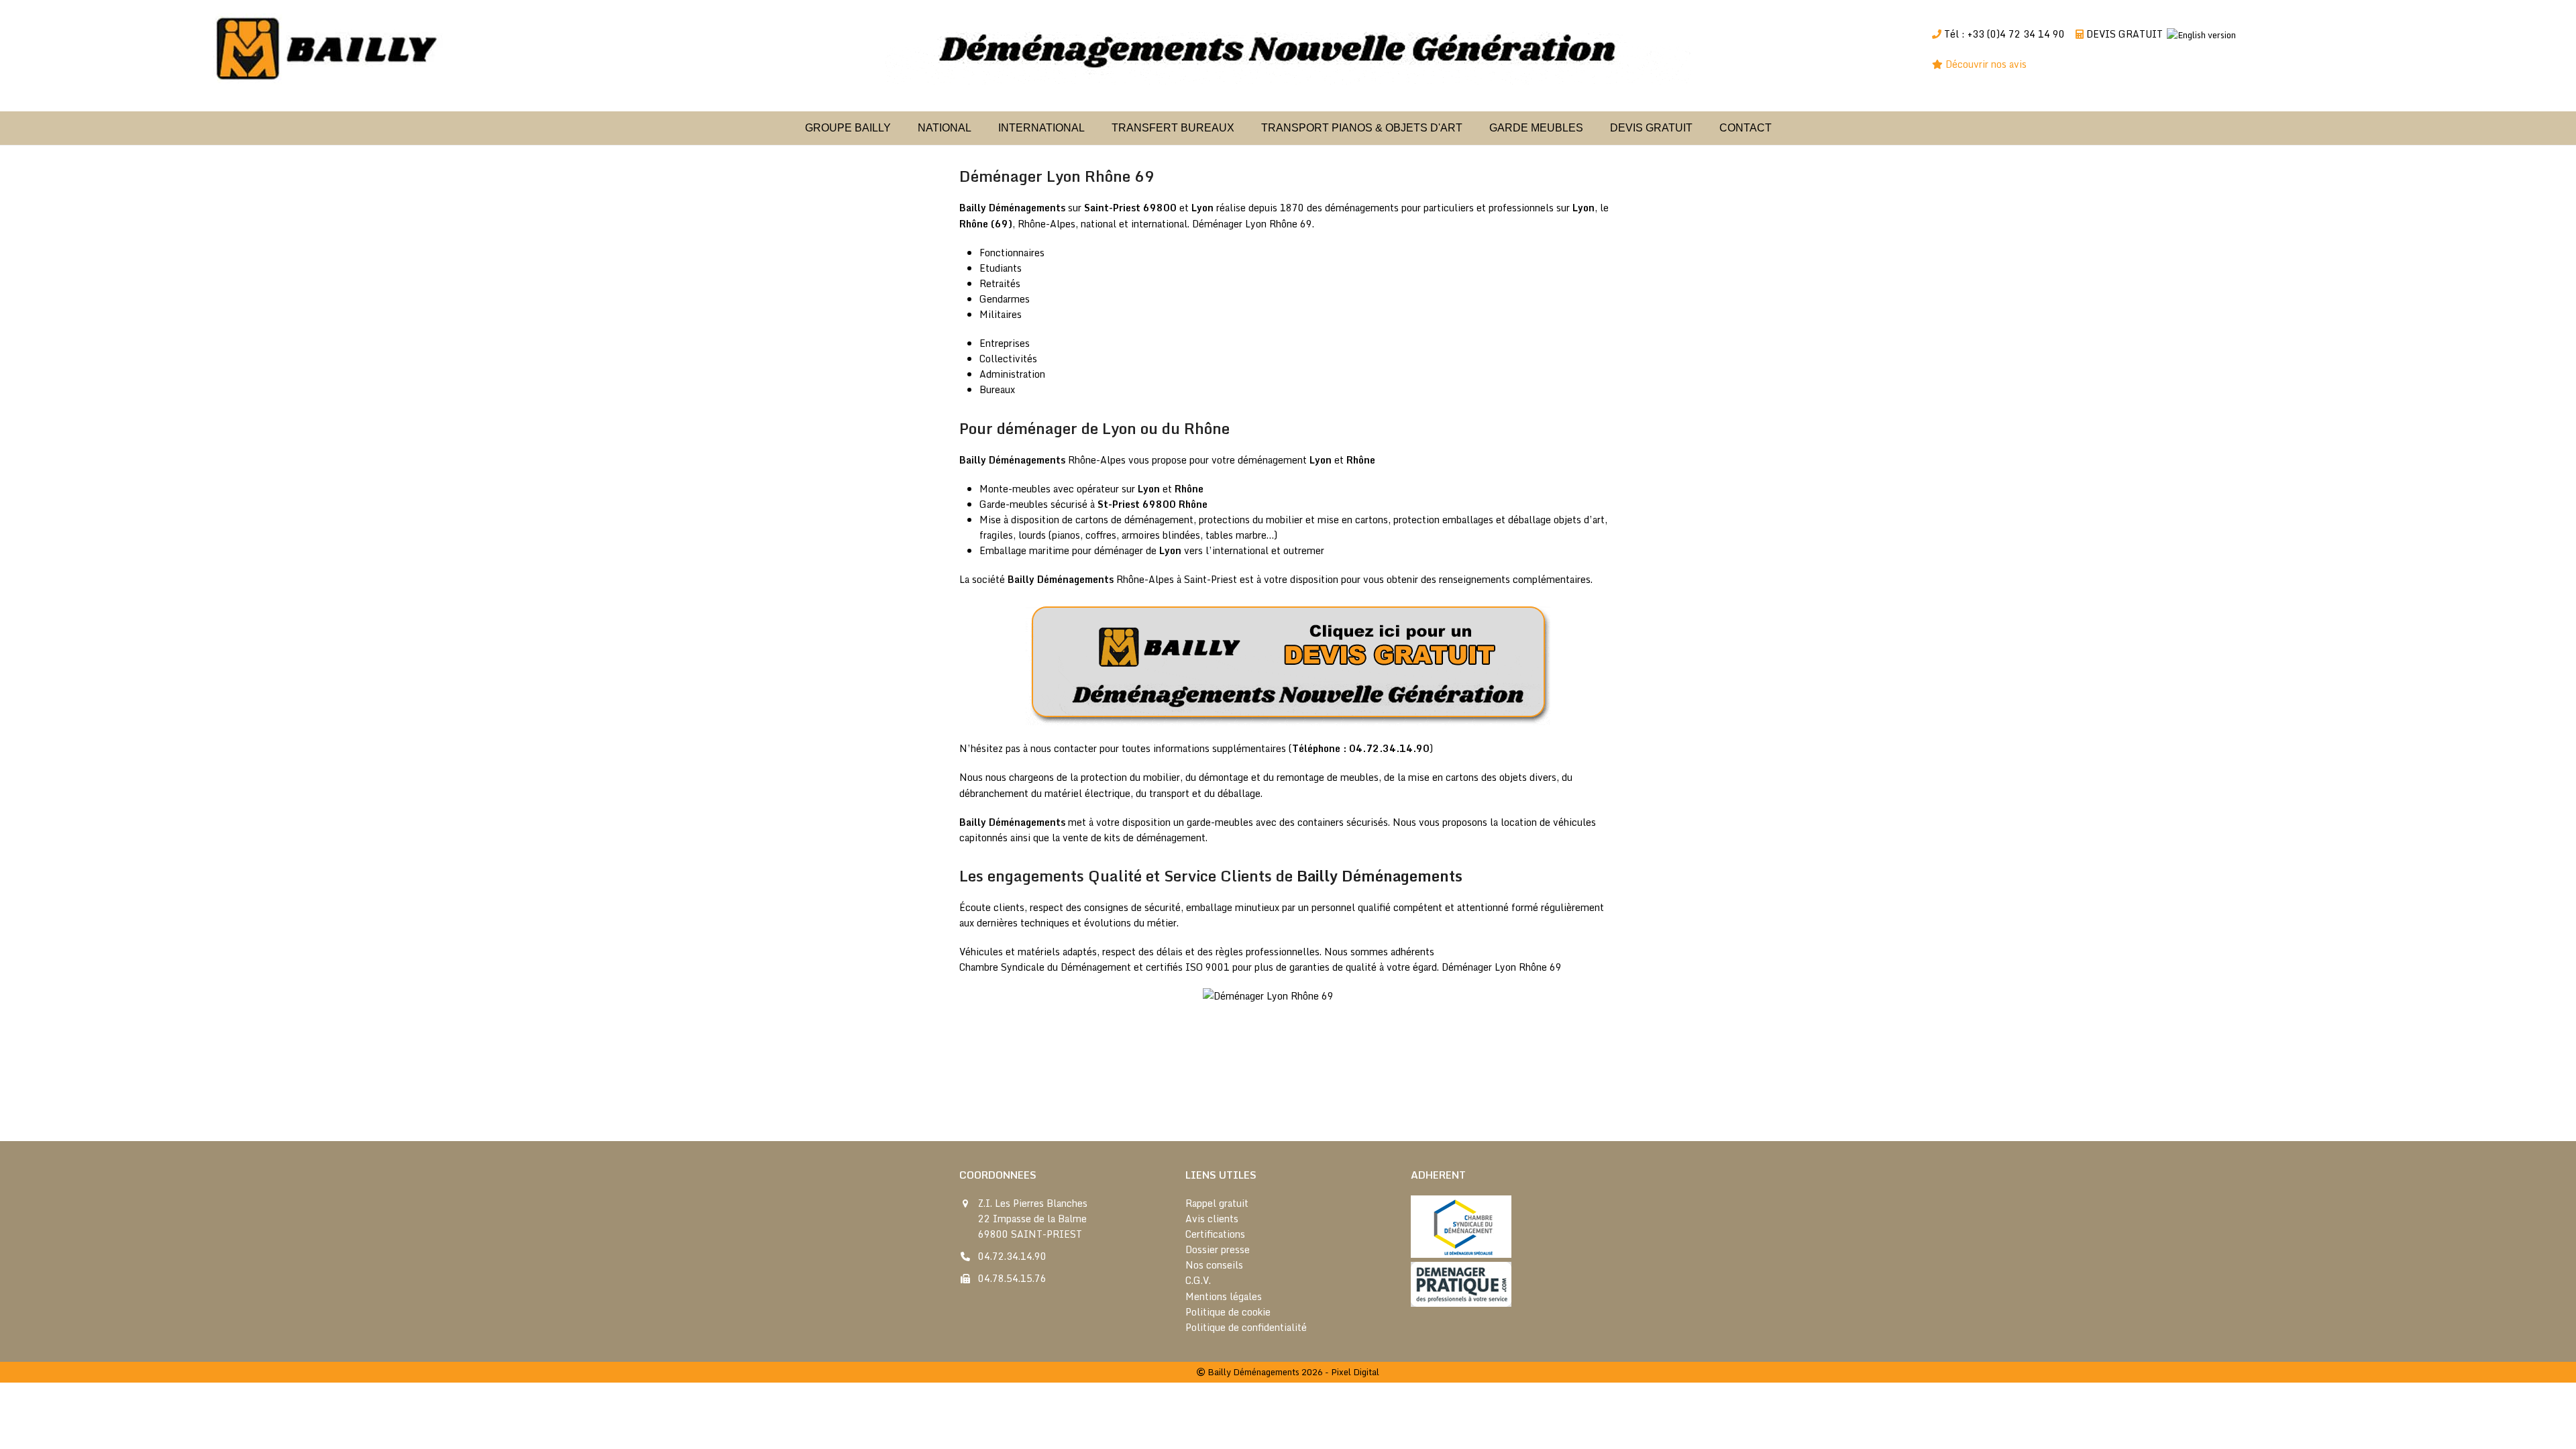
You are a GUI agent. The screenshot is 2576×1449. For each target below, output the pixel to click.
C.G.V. (1198, 1280)
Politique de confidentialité (1246, 1327)
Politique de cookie (1228, 1312)
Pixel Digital (1355, 1372)
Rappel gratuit (1217, 1203)
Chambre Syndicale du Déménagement (1045, 967)
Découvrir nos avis (1987, 64)
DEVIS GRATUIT (2125, 34)
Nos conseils (1214, 1265)
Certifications (1215, 1234)
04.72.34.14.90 (1012, 1256)
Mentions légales (1224, 1296)
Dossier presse (1218, 1249)
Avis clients (1212, 1219)
